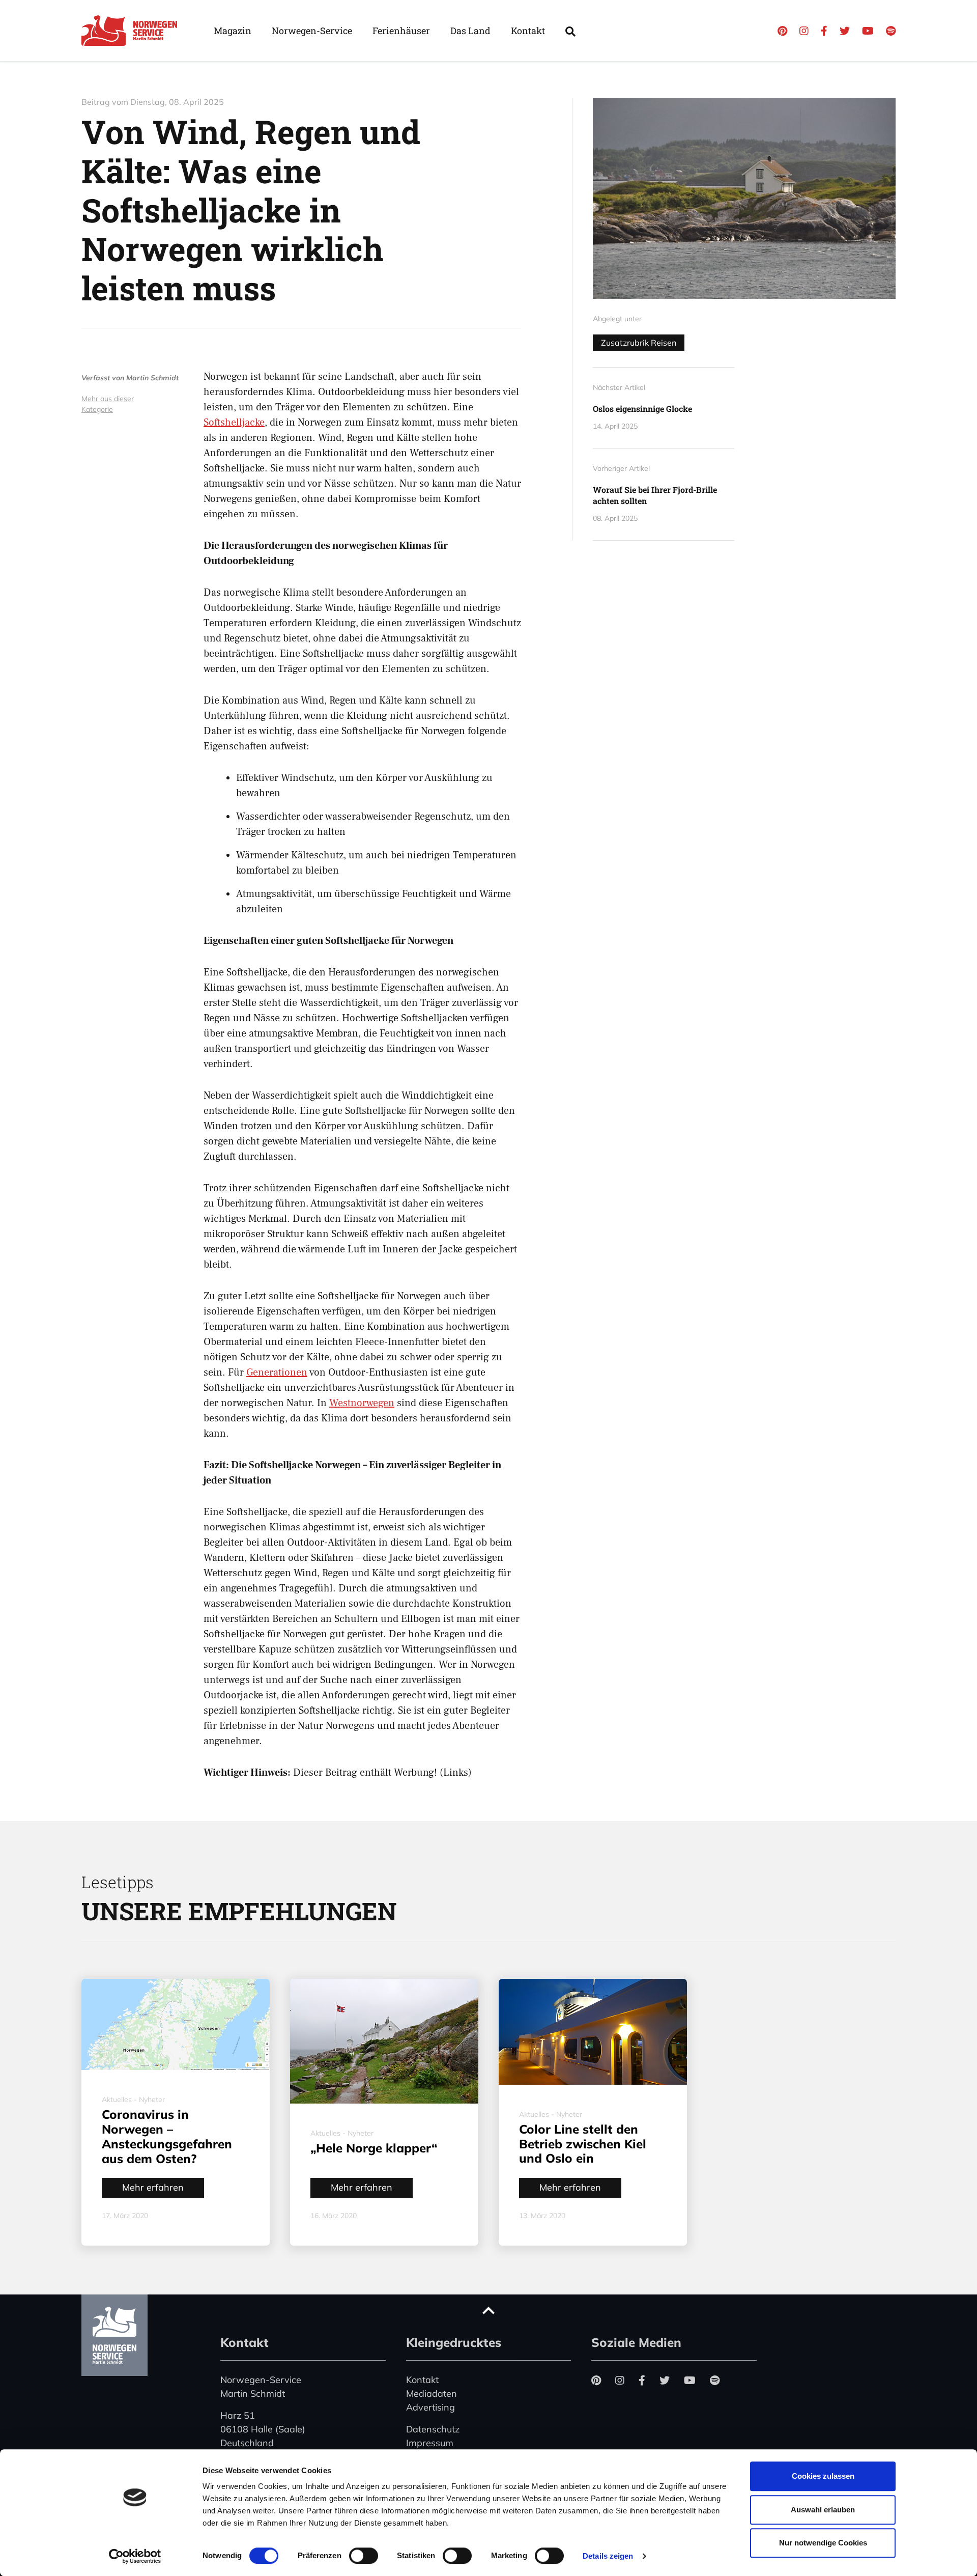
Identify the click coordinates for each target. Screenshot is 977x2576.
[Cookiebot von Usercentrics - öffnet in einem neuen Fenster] (135, 2556)
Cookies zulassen (823, 2476)
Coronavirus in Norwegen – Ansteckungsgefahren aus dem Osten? (167, 2136)
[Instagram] (804, 31)
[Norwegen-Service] (132, 31)
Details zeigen (608, 2556)
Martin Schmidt (152, 378)
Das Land (470, 31)
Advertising (430, 2407)
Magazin (233, 31)
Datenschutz (433, 2429)
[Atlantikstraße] (744, 198)
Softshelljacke (234, 423)
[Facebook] (824, 31)
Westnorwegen (362, 1403)
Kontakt (528, 31)
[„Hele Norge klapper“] (384, 2041)
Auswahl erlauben (823, 2510)
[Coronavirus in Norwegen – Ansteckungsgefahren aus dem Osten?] (176, 2025)
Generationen (277, 1373)
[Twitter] (845, 31)
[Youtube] (868, 31)
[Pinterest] (782, 31)
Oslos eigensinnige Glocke (642, 409)
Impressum (430, 2443)
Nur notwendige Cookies (823, 2543)
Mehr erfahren (153, 2187)
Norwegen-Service (312, 31)
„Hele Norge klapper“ (374, 2148)
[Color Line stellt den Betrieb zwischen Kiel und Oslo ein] (593, 2032)
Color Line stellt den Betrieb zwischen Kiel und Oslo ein (583, 2144)
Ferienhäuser (401, 31)
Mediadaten (432, 2393)
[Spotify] (891, 31)
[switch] (364, 2556)
